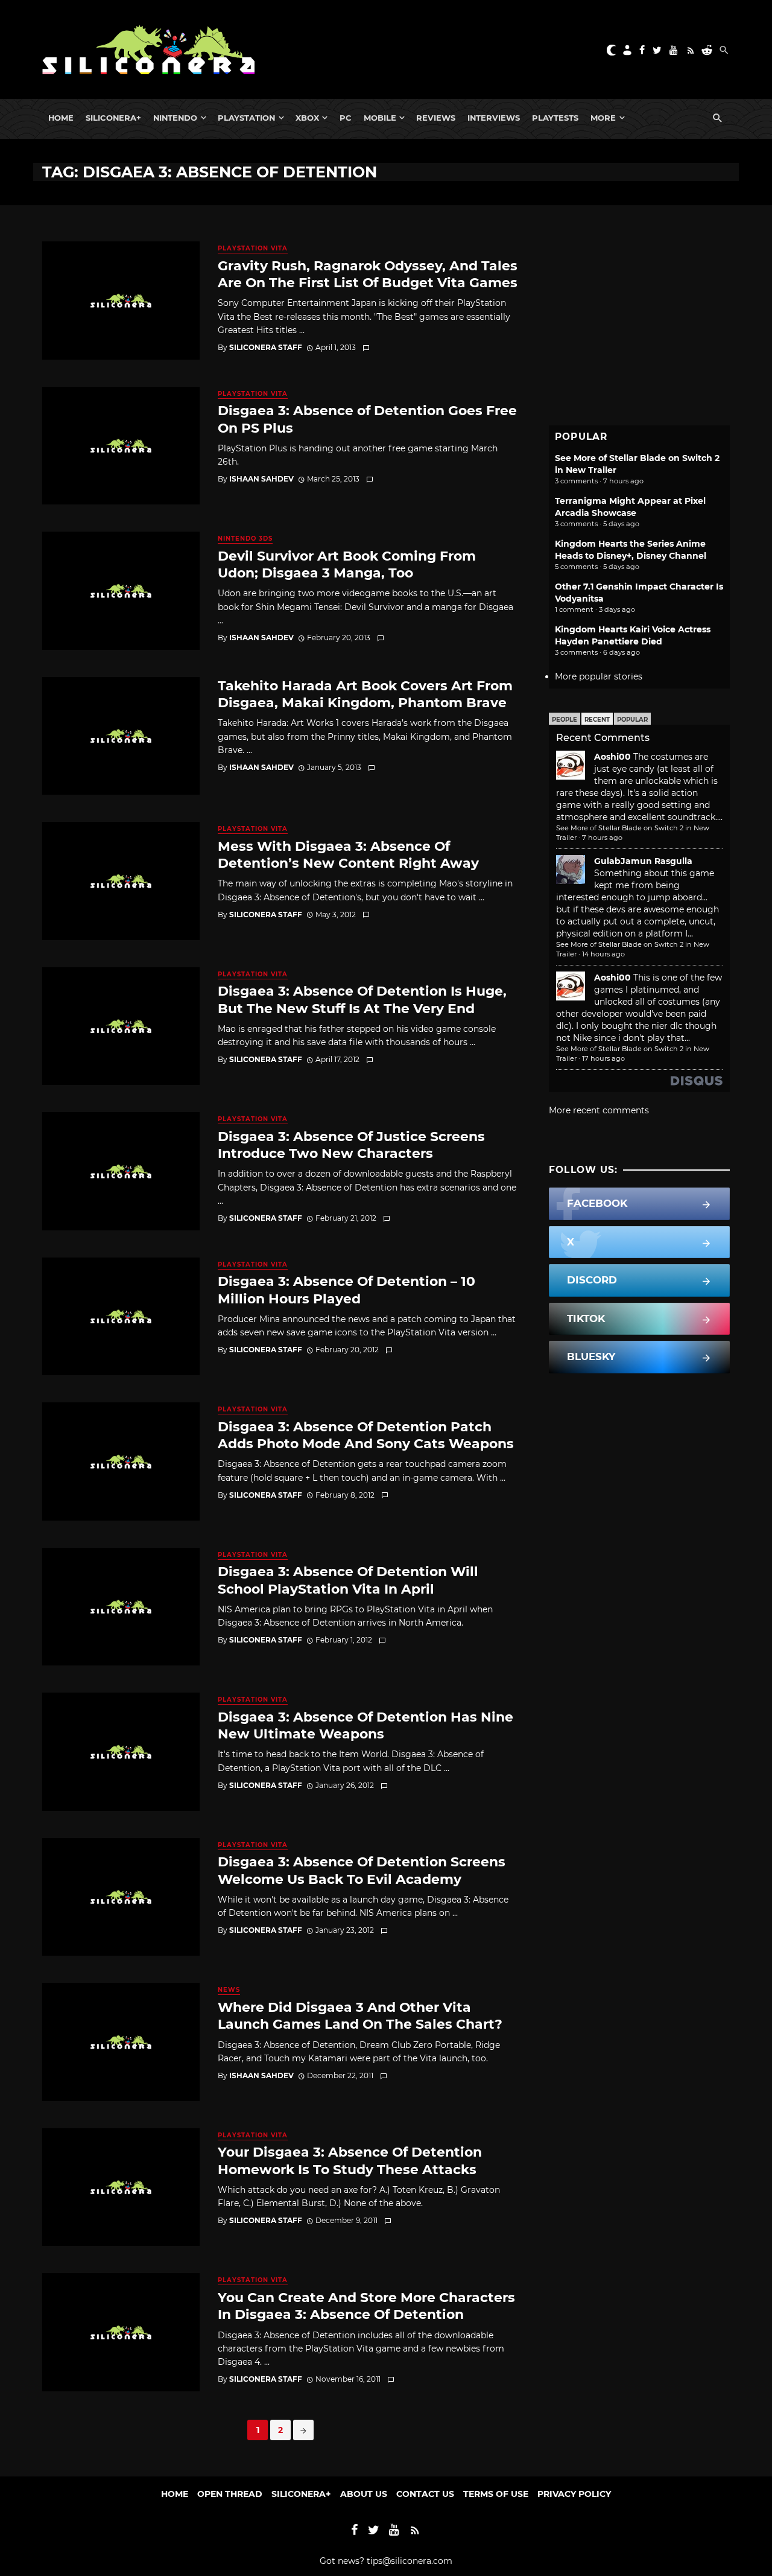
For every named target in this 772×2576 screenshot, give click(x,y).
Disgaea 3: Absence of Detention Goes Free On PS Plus (367, 419)
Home (61, 118)
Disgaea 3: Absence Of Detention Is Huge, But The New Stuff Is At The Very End (362, 999)
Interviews (494, 118)
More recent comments (599, 1110)
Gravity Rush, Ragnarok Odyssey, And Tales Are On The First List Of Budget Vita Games (368, 274)
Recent (597, 720)
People (565, 720)
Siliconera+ (113, 118)
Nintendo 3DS (245, 539)
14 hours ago (603, 954)
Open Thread (230, 2494)
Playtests (555, 118)
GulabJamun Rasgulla (643, 861)
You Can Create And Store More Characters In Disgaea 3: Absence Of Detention (366, 2306)
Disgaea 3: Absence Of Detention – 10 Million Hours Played (346, 1290)
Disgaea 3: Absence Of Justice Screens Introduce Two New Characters (351, 1145)
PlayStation (246, 118)
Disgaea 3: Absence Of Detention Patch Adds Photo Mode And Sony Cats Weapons (366, 1435)
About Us (364, 2494)
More (603, 118)
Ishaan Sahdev (261, 479)
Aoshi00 (612, 757)
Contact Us (425, 2494)
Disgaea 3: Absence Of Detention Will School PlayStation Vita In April (348, 1580)
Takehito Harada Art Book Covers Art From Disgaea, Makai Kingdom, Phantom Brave (365, 694)
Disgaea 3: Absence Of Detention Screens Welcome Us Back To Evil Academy (362, 1870)
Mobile (380, 118)
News (229, 1990)
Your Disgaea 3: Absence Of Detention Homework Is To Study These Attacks (350, 2160)
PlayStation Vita (253, 248)
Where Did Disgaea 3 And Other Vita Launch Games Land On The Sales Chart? (360, 2015)
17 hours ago (603, 1058)
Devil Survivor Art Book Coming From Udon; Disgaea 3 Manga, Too (347, 564)
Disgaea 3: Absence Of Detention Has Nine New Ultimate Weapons (365, 1725)
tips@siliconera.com (410, 2561)
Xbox (307, 118)
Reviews (436, 118)
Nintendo (175, 118)
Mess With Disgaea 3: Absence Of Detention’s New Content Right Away (348, 854)
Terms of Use (496, 2494)
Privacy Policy (574, 2494)
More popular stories (599, 676)
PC (346, 118)
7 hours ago (602, 838)
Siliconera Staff (266, 347)
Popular (632, 720)
